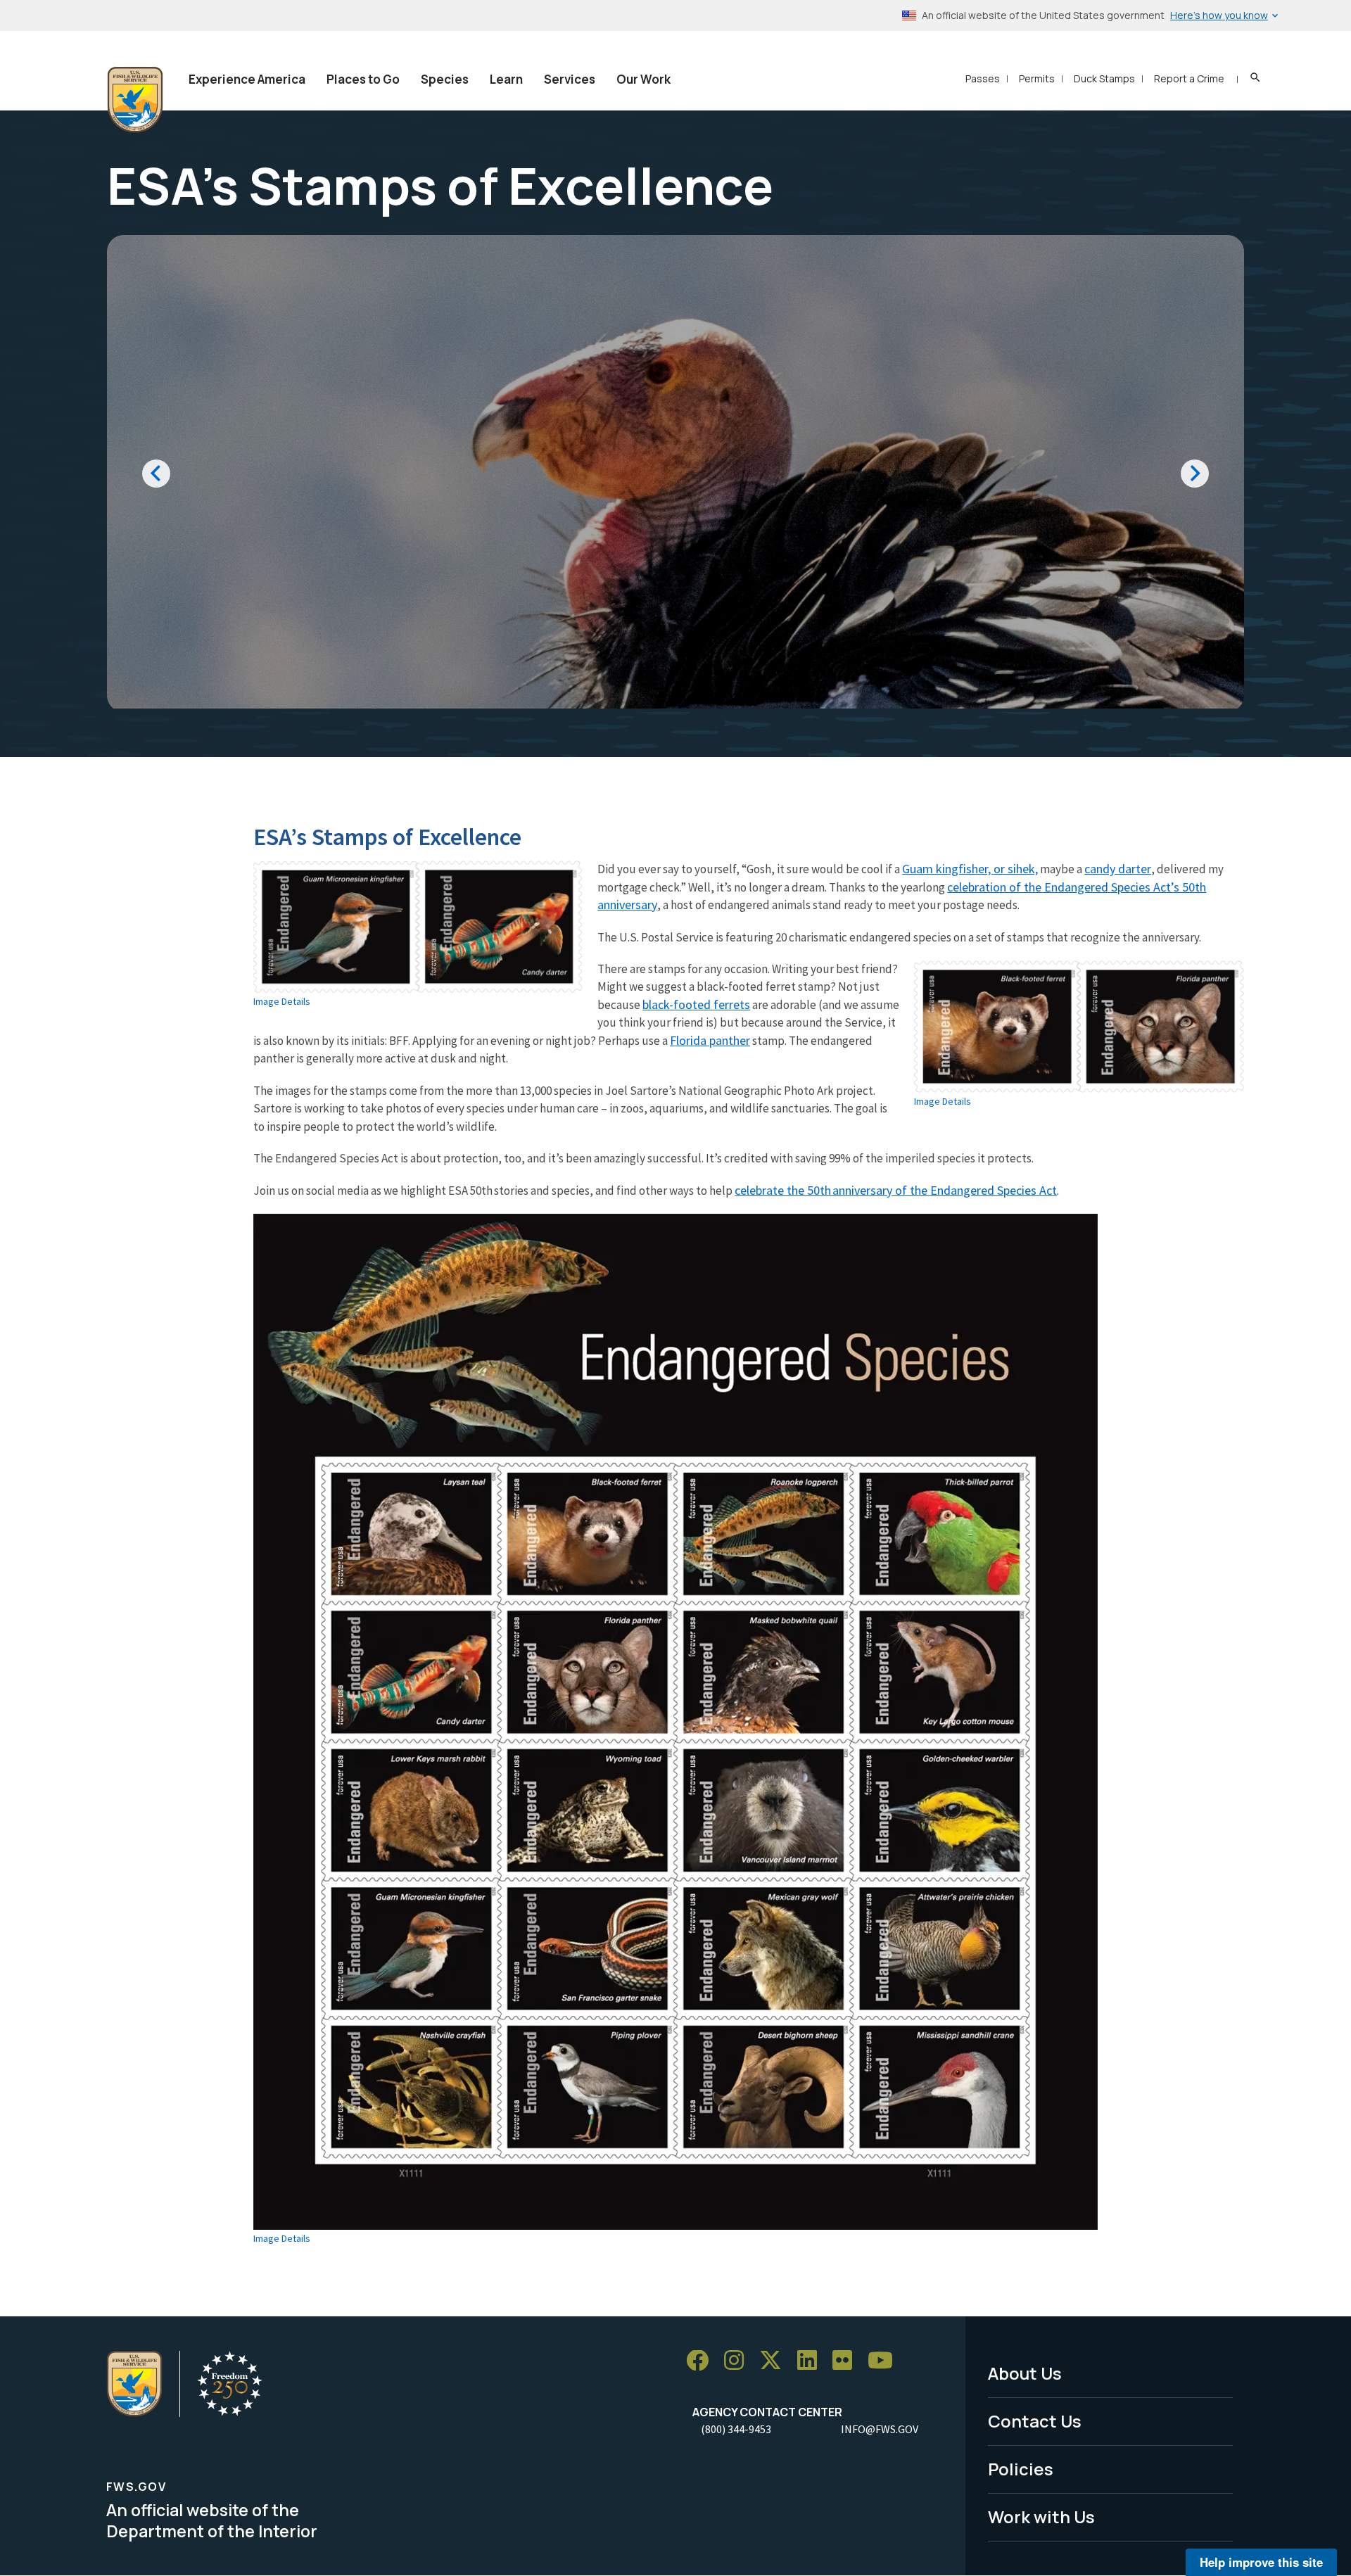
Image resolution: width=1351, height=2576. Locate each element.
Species (445, 79)
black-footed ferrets (696, 1004)
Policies (1021, 2469)
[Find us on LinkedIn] (812, 2361)
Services (570, 79)
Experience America (247, 79)
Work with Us (1041, 2517)
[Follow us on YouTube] (885, 2361)
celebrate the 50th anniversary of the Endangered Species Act (896, 1190)
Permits (1037, 78)
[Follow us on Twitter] (775, 2361)
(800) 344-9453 (736, 2429)
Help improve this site (1261, 2562)
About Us (1025, 2373)
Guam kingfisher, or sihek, (970, 869)
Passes (983, 78)
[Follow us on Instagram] (739, 2361)
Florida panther (710, 1040)
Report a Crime (1189, 78)
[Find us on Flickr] (847, 2361)
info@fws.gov (880, 2429)
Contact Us (1035, 2421)
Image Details (282, 1001)
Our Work (643, 79)
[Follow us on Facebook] (702, 2361)
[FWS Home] (135, 100)
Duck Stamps (1104, 78)
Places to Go (363, 79)
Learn (506, 79)
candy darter (1118, 869)
